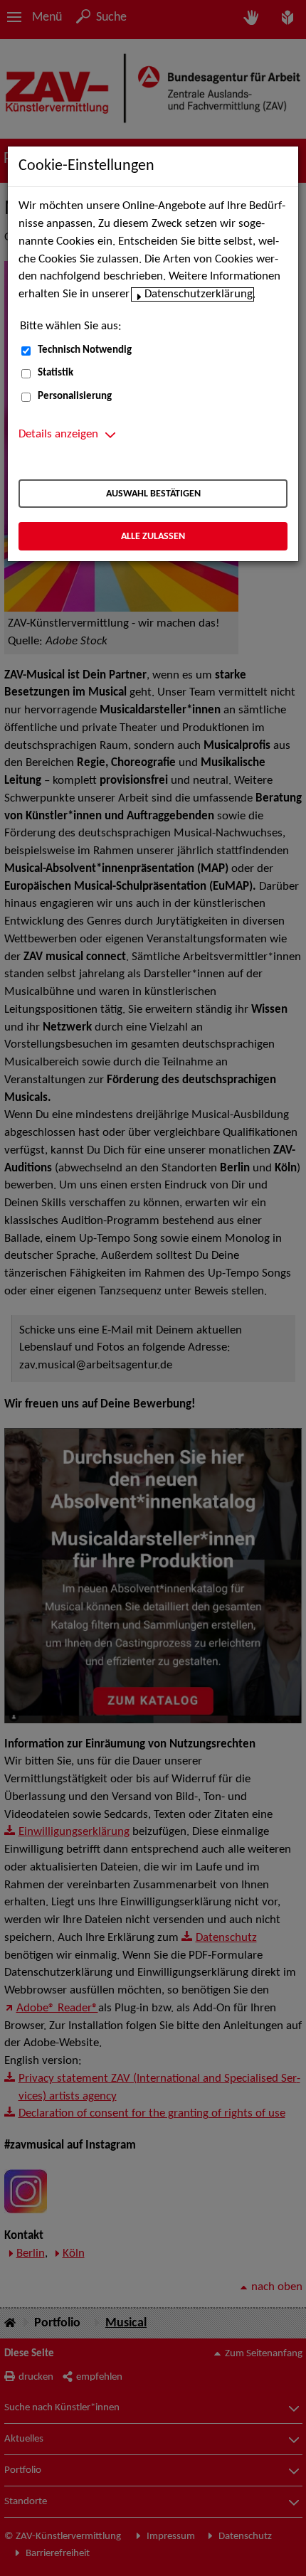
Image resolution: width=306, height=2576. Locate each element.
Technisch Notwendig (85, 350)
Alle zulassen (153, 537)
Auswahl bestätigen (153, 494)
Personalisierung (75, 396)
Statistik (56, 373)
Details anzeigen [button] (58, 435)
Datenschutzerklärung (199, 294)
